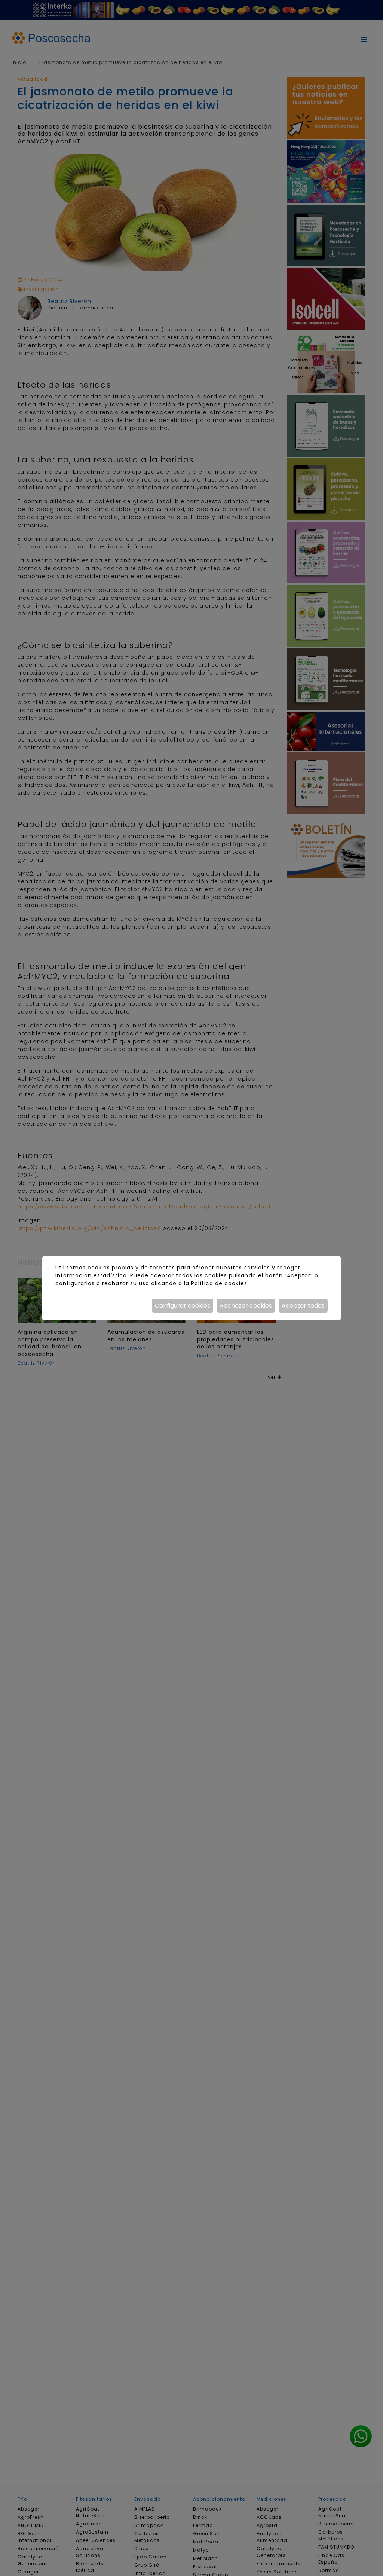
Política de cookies (219, 1283)
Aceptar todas (303, 1306)
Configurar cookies (183, 1306)
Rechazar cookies (246, 1306)
